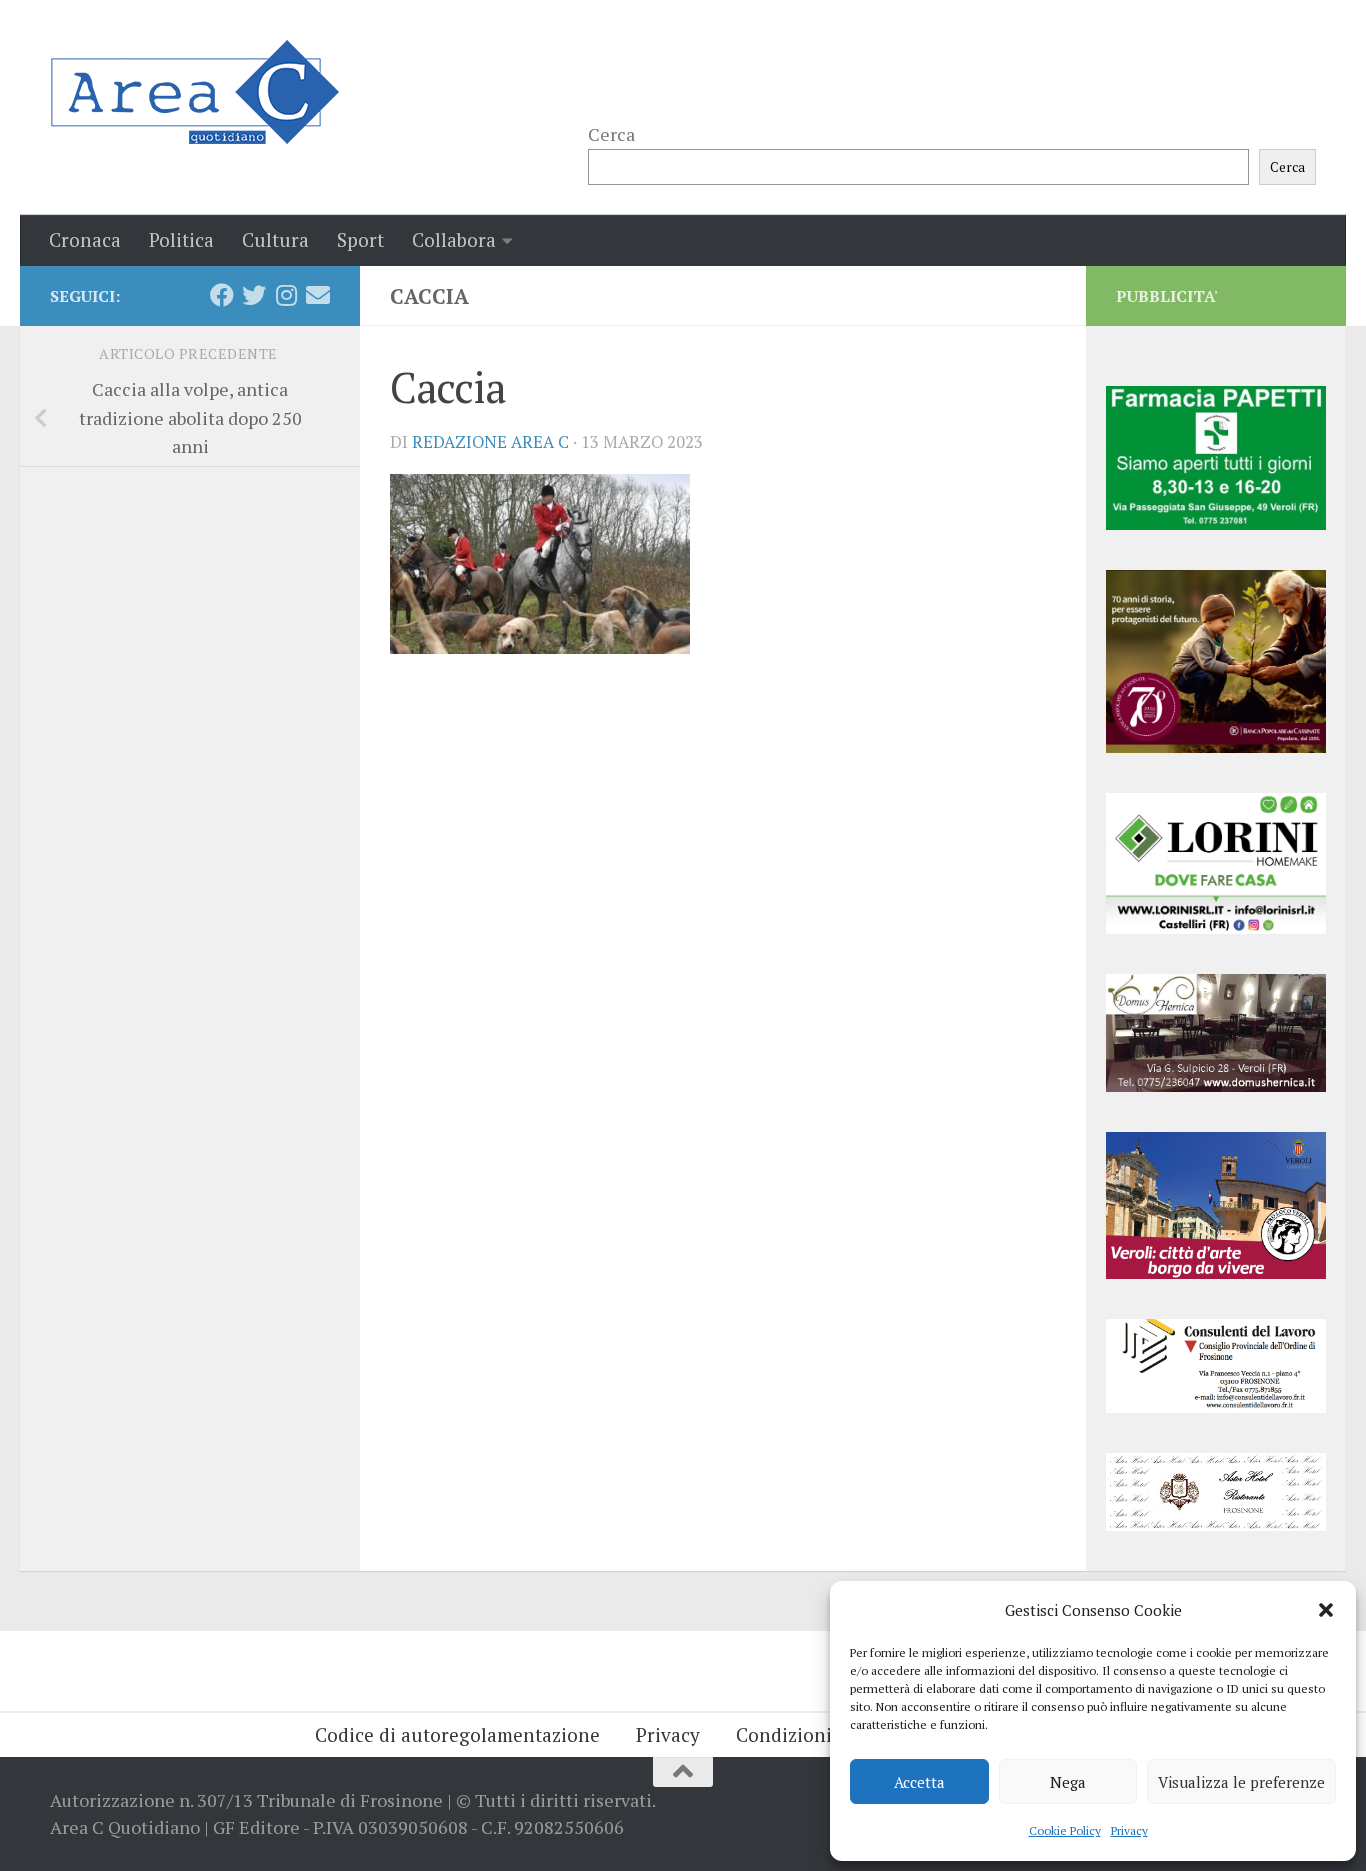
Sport (360, 239)
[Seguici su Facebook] (222, 295)
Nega (1068, 1782)
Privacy (1129, 1830)
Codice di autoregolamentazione (457, 1734)
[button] (1326, 1610)
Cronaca (85, 239)
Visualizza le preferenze (1241, 1782)
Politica (181, 239)
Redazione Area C (490, 442)
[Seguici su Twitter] (254, 295)
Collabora (454, 239)
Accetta (919, 1782)
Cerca (611, 134)
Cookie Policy (1065, 1830)
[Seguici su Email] (318, 295)
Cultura (275, 239)
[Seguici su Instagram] (286, 295)
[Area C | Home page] (194, 92)
